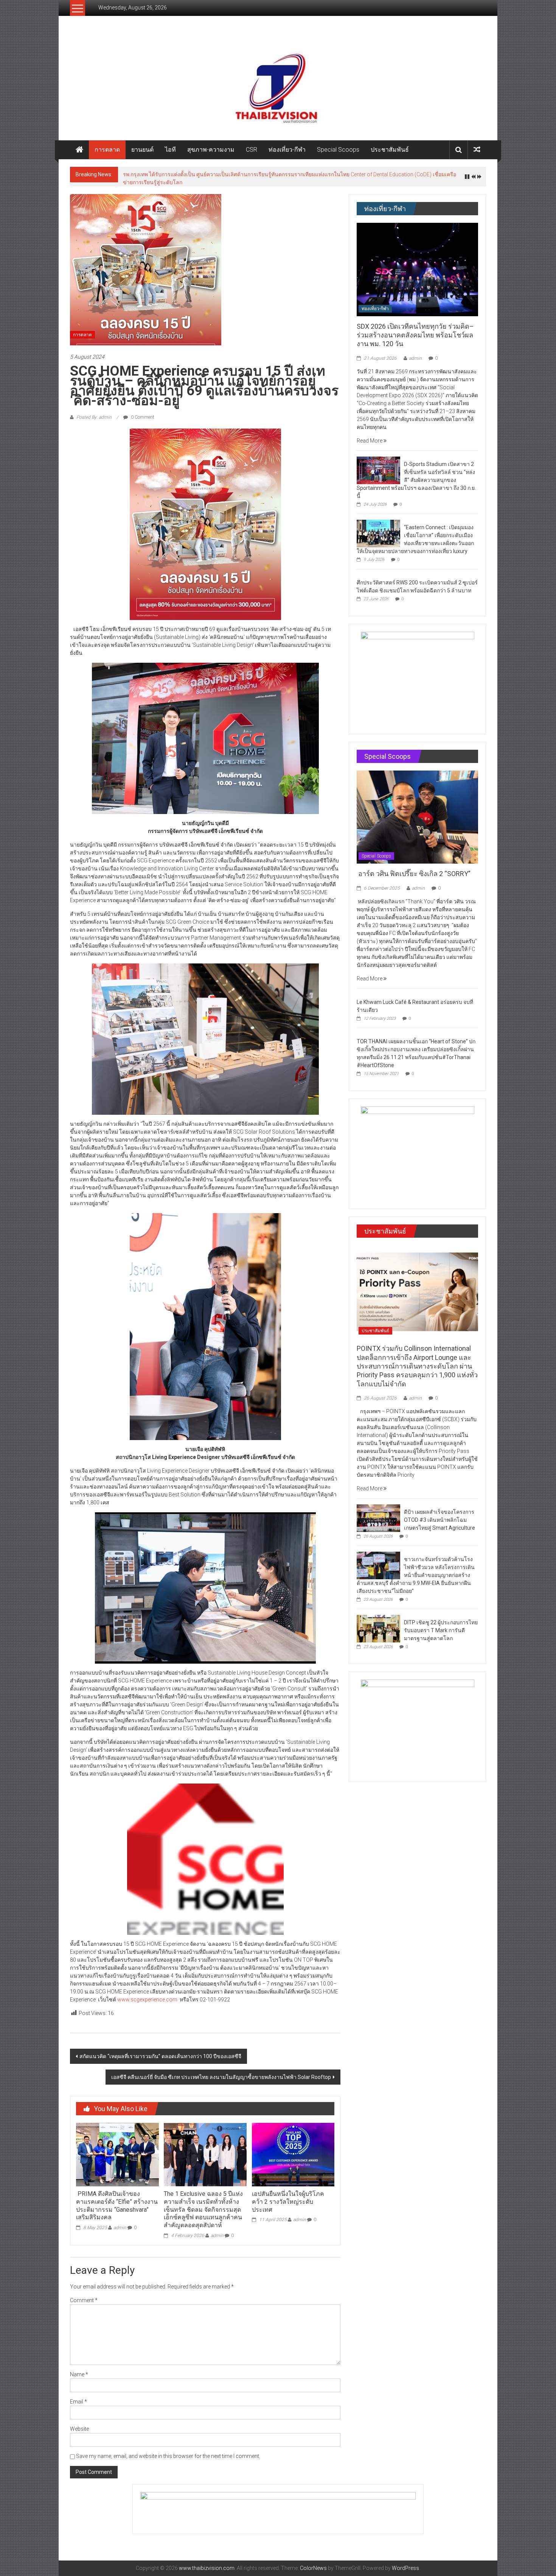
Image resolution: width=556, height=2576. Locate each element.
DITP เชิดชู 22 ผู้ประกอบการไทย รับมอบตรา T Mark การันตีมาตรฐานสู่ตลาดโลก (441, 1626)
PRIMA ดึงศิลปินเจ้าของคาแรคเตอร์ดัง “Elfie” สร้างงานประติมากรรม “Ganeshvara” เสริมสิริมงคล (117, 2201)
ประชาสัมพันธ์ (390, 150)
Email (78, 2397)
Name (79, 2370)
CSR (252, 150)
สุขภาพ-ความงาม (211, 150)
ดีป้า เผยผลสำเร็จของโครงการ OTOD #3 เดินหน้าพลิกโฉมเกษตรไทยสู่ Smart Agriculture (225, 174)
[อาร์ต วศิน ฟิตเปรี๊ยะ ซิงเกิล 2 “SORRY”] (417, 813)
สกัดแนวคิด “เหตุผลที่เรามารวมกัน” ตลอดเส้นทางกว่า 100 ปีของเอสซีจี (160, 2052)
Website (79, 2425)
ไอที (170, 150)
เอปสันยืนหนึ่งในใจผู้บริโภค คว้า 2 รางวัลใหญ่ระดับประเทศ (288, 2198)
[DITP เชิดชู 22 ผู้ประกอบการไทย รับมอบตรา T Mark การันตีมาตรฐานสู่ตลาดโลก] (378, 1624)
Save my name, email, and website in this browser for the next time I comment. (168, 2452)
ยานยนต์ (142, 150)
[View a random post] (477, 150)
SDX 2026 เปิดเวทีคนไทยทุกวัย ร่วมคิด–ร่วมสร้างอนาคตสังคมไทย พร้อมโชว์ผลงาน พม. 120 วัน (415, 331)
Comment (84, 2296)
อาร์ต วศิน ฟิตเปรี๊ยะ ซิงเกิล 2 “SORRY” (414, 869)
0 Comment (142, 413)
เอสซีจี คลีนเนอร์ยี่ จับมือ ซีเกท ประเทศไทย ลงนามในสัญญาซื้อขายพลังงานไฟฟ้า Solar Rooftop (221, 2073)
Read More (370, 437)
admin (120, 2223)
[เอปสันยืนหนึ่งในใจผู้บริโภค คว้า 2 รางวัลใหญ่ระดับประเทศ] (293, 2150)
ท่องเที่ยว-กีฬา (287, 150)
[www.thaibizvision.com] (278, 86)
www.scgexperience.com (147, 1995)
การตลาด (107, 150)
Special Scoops (338, 150)
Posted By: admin (94, 413)
